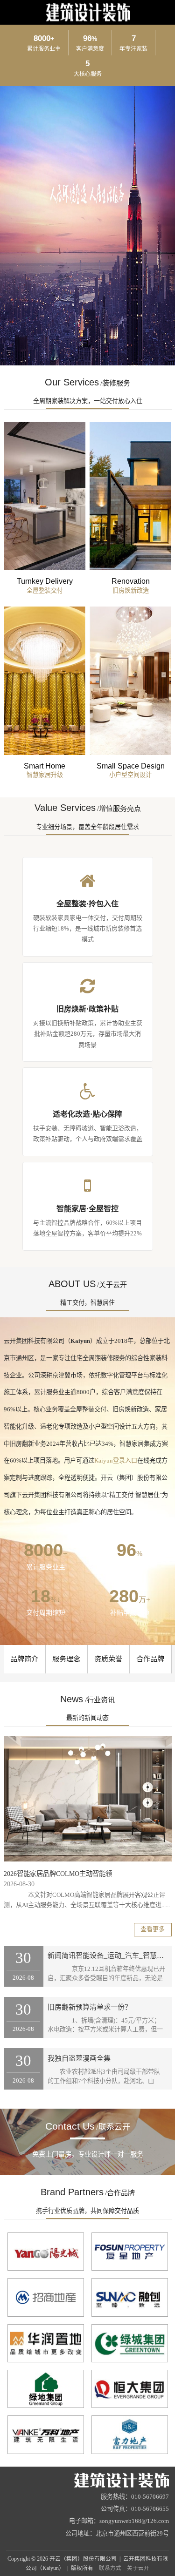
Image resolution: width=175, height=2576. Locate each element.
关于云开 (138, 2568)
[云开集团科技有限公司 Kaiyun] (87, 2480)
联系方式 (110, 2568)
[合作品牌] (46, 2252)
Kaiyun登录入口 (116, 1460)
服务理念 (66, 1659)
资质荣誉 (108, 1659)
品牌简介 (24, 1659)
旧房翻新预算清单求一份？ (90, 2007)
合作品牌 (150, 1659)
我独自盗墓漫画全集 (79, 2058)
